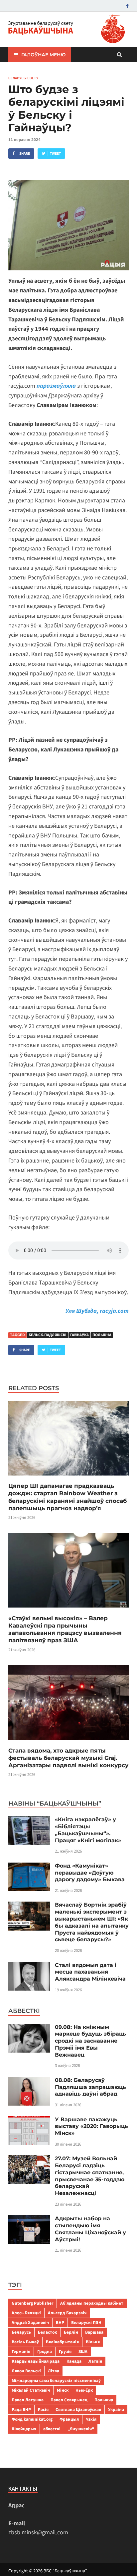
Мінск (63, 2390)
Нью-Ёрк (84, 2390)
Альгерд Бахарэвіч (67, 2313)
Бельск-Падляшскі (48, 1335)
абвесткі (52, 2429)
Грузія (65, 2351)
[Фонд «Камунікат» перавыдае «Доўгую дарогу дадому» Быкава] (29, 1867)
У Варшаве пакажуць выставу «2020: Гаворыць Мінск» (91, 2126)
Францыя (69, 2419)
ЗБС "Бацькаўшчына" (65, 2571)
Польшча (102, 1335)
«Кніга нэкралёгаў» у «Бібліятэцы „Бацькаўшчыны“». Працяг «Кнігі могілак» (88, 1830)
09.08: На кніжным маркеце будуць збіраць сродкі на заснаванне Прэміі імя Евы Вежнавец (90, 2041)
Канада (74, 2361)
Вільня (93, 2342)
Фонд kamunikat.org (32, 2419)
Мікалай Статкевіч (31, 2390)
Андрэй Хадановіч (30, 2322)
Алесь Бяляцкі (26, 2313)
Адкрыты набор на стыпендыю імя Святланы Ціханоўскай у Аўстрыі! (90, 2229)
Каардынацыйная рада (36, 2361)
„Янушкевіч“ (81, 2429)
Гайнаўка (79, 1335)
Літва (54, 2371)
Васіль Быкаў (25, 2342)
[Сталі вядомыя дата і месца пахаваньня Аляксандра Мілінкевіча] (29, 1966)
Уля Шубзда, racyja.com (97, 1311)
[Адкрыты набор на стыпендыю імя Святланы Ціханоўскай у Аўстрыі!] (29, 2220)
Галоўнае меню (43, 55)
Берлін (71, 2332)
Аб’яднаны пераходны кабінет (92, 2303)
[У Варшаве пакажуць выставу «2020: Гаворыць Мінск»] (29, 2121)
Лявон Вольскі (26, 2371)
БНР (60, 2322)
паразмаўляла (56, 386)
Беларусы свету (23, 78)
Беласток (47, 2332)
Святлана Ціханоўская (78, 2409)
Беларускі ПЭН (86, 2322)
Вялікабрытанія (62, 2342)
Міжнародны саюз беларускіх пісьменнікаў (56, 2380)
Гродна (45, 2351)
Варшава (94, 2332)
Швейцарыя (24, 2429)
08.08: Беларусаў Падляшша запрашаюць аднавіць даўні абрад (90, 2087)
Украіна (116, 2409)
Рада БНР (21, 2409)
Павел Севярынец (69, 2400)
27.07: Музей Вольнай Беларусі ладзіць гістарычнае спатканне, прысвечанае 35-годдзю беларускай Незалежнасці (90, 2176)
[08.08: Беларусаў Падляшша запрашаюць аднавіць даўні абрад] (29, 2081)
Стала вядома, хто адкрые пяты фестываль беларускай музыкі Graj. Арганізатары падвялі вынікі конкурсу (68, 1758)
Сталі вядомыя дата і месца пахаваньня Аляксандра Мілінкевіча (90, 1972)
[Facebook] (127, 6)
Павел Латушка (28, 2400)
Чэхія (91, 2419)
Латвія (95, 2361)
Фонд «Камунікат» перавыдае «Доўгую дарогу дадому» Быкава (90, 1873)
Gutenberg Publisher (32, 2303)
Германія (21, 2351)
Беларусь (21, 2332)
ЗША (83, 2351)
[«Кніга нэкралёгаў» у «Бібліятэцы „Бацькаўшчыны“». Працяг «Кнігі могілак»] (29, 1821)
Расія (43, 2409)
